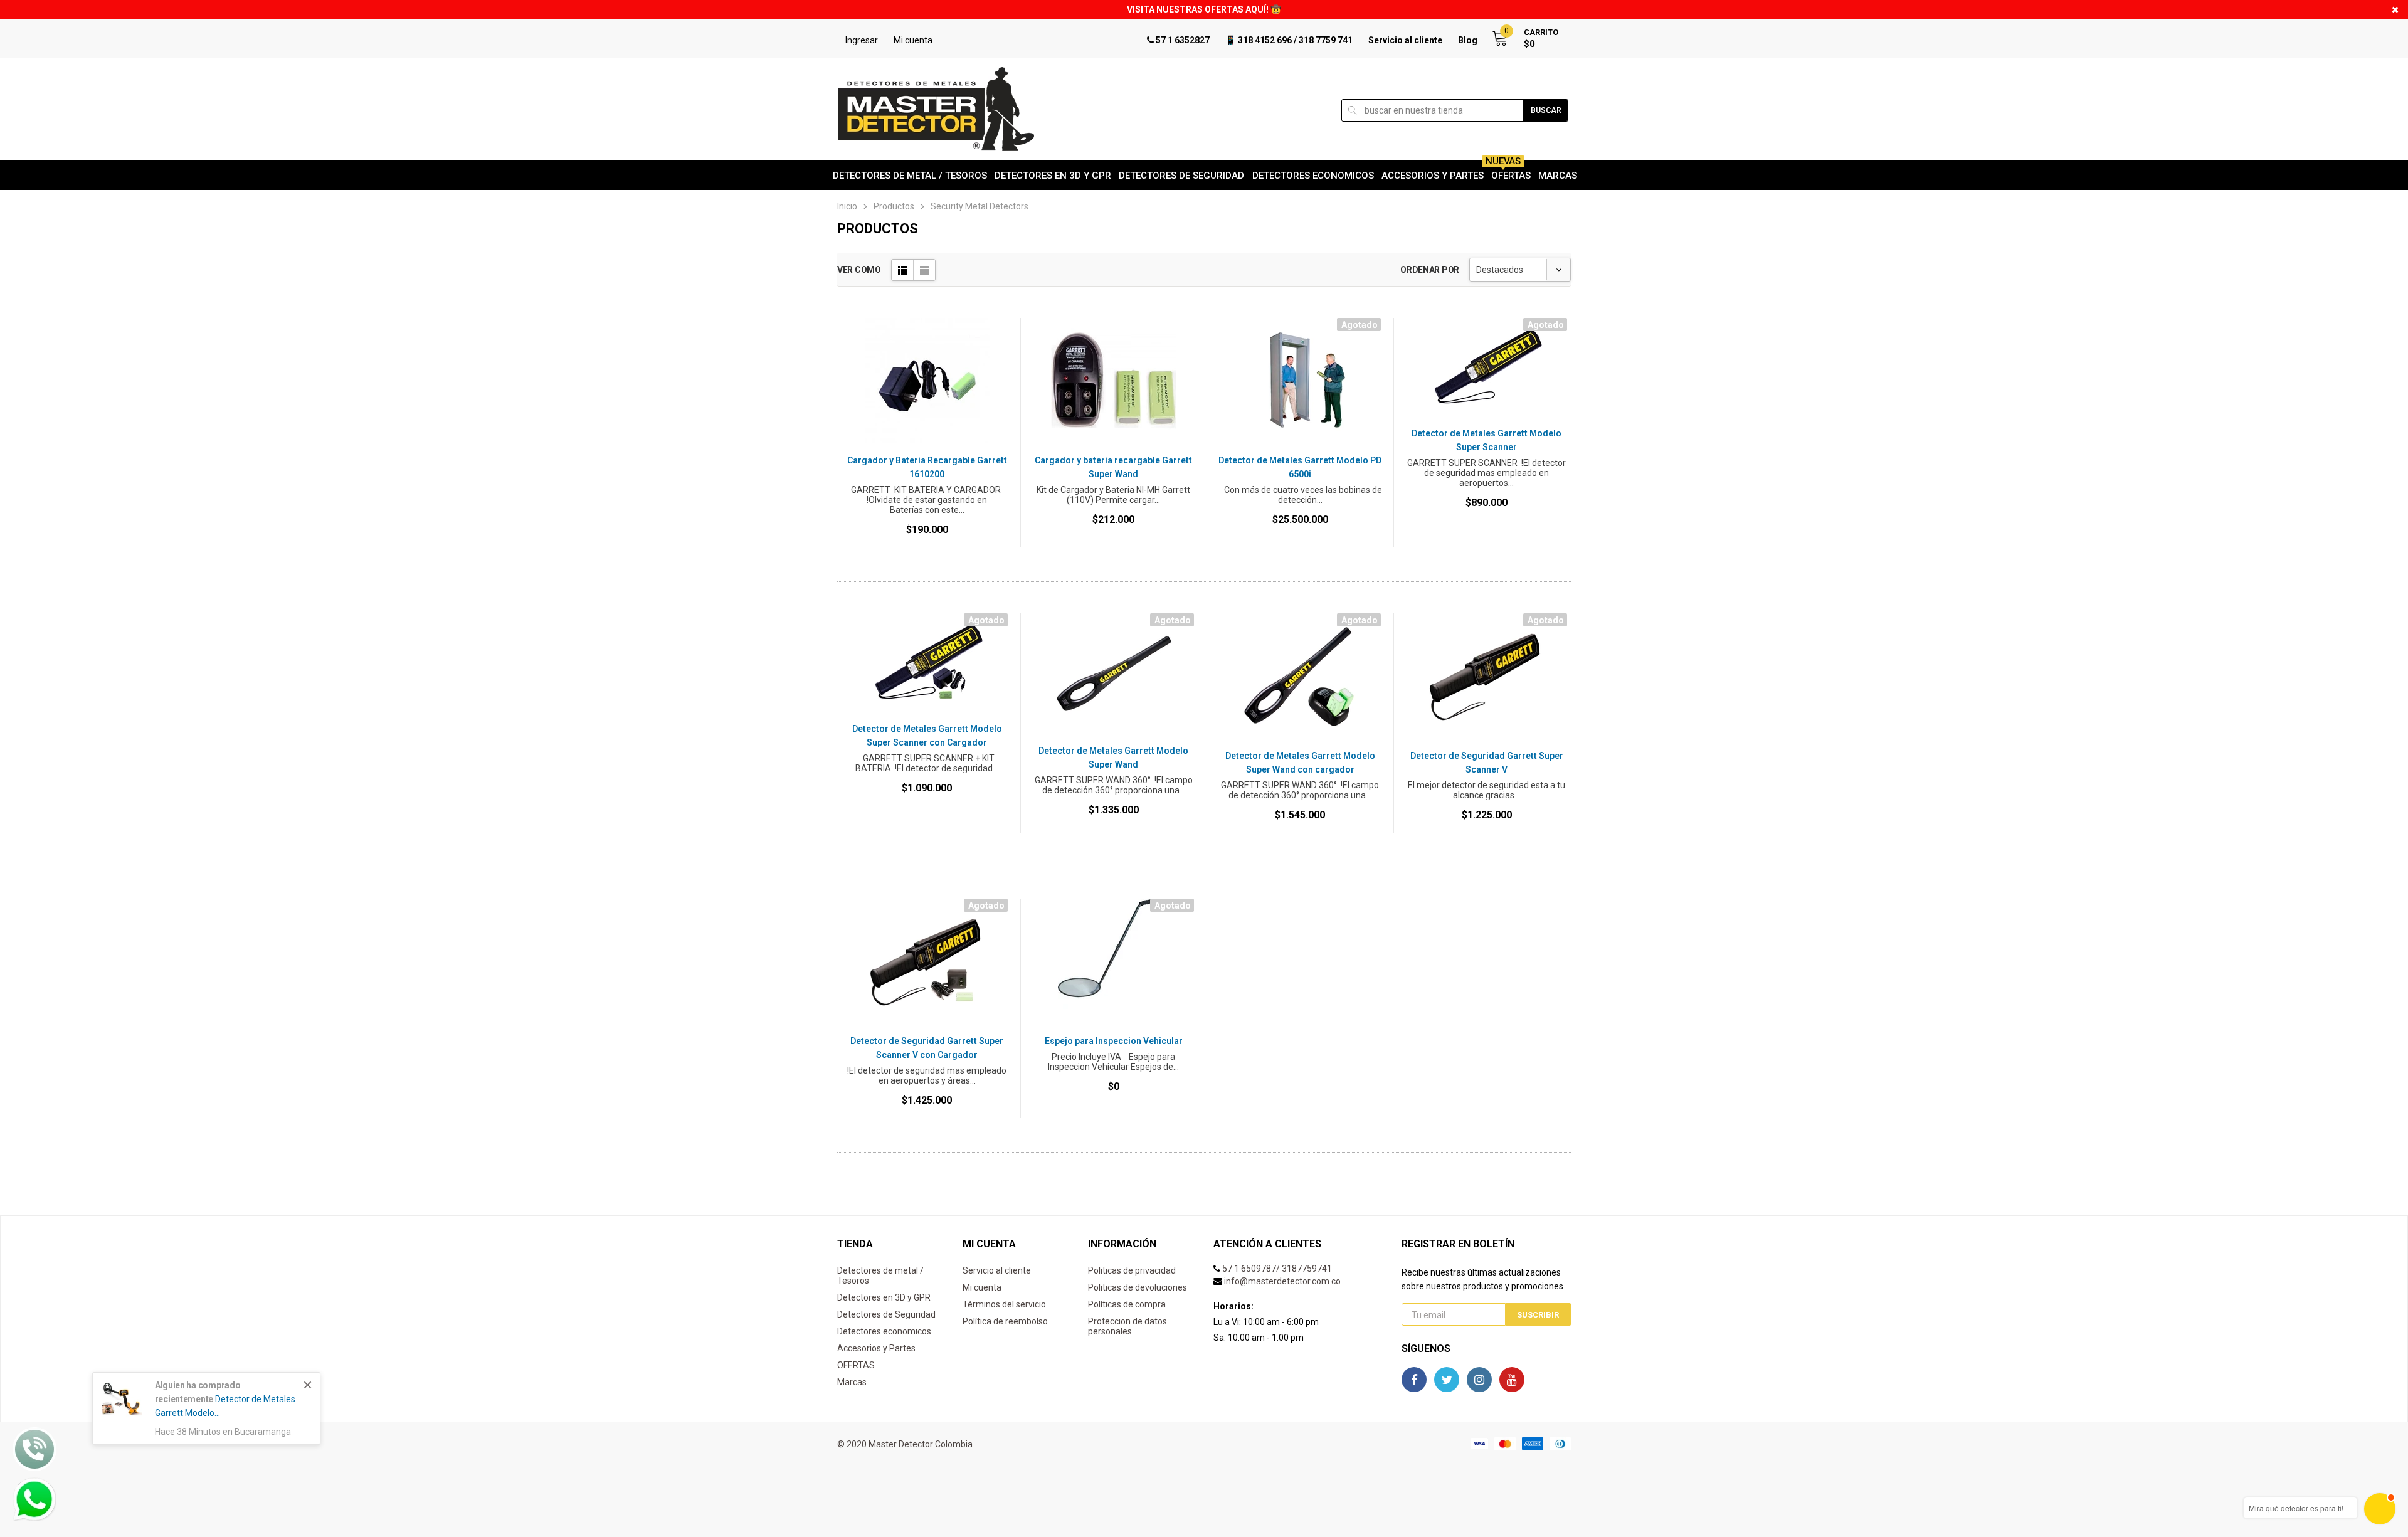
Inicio (847, 206)
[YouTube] (1512, 1380)
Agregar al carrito (927, 568)
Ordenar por (1430, 270)
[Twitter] (1447, 1380)
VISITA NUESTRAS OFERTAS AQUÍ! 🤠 (1204, 9)
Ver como (859, 270)
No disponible (1301, 568)
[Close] (308, 1385)
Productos (894, 206)
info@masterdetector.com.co (1282, 1281)
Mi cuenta (913, 40)
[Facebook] (1414, 1380)
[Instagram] (1479, 1380)
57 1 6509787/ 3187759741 (1277, 1269)
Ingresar (862, 40)
